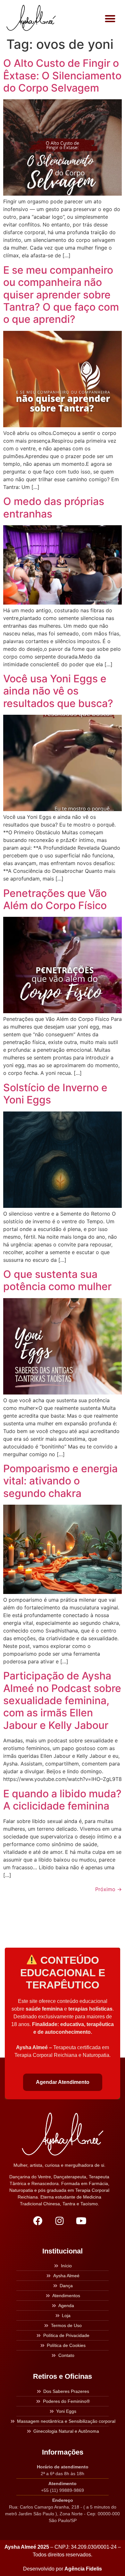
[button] (110, 18)
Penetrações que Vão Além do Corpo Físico (55, 899)
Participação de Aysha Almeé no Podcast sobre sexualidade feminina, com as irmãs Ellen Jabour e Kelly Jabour (62, 1700)
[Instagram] (59, 2221)
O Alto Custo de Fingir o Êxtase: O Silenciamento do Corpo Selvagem (62, 75)
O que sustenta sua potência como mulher (57, 1280)
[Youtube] (81, 2221)
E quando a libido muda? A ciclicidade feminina (62, 1800)
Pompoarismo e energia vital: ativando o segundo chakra (60, 1481)
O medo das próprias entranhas (54, 507)
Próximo (108, 1889)
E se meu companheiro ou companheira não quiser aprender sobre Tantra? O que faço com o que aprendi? (61, 295)
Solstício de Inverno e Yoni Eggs (55, 1094)
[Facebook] (37, 2221)
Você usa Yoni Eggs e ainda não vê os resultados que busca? (58, 691)
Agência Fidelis (83, 2569)
